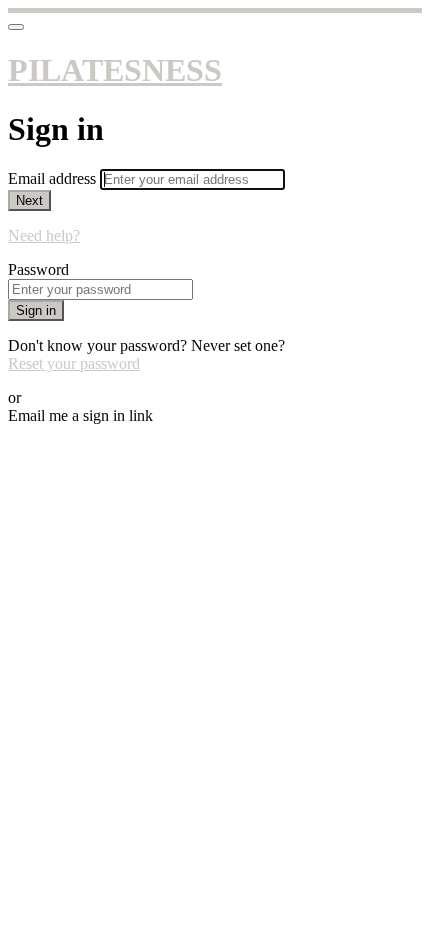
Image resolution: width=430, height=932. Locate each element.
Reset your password (74, 363)
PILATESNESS (115, 70)
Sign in (36, 310)
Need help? (44, 235)
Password (38, 269)
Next (29, 200)
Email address (54, 178)
